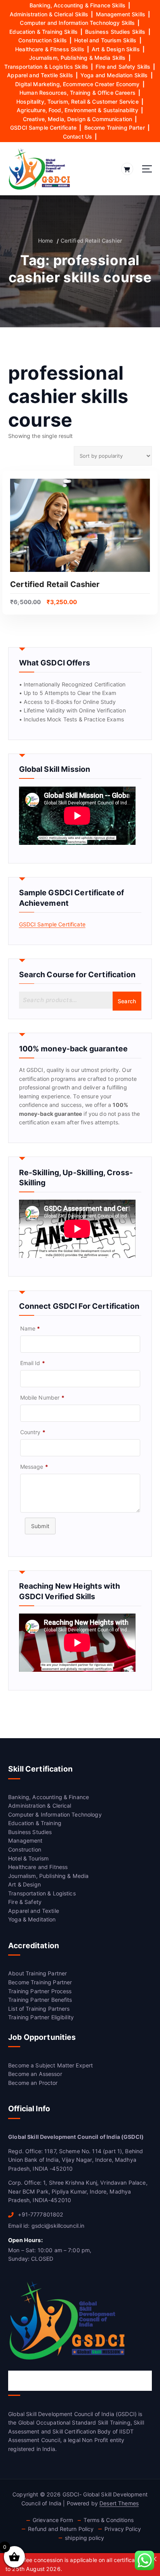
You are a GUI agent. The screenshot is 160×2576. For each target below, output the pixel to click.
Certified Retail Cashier (91, 241)
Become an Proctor (33, 2083)
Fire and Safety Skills (123, 67)
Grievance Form (53, 2520)
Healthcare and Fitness (38, 1867)
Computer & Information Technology (55, 1814)
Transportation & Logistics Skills (46, 67)
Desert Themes (119, 2503)
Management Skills (121, 14)
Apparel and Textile (34, 1911)
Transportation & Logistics (42, 1893)
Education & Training (35, 1823)
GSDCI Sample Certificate (43, 128)
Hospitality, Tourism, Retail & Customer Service (77, 102)
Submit (40, 1526)
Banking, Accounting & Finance (49, 1797)
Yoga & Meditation (32, 1919)
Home (46, 241)
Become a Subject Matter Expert (50, 2065)
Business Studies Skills (115, 32)
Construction (25, 1849)
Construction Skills (43, 40)
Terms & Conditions (109, 2520)
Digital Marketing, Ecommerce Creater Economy (77, 84)
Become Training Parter (115, 128)
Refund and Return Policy (61, 2529)
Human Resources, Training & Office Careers (77, 93)
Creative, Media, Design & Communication (78, 119)
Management (25, 1840)
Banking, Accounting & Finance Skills (77, 5)
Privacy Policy (123, 2529)
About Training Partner (37, 1973)
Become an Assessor (35, 2074)
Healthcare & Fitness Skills (50, 49)
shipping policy (84, 2538)
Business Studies (30, 1832)
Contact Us (77, 136)
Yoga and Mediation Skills (114, 75)
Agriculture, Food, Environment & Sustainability (77, 110)
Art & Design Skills (116, 49)
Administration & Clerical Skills (49, 14)
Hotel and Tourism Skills (105, 40)
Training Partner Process (40, 1991)
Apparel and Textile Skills (40, 75)
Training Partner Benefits (40, 2000)
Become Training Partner (40, 1982)
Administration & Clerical (40, 1806)
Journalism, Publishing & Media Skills (77, 58)
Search (127, 1001)
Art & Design (24, 1884)
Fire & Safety (25, 1902)
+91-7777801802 (40, 2214)
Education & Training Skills (43, 32)
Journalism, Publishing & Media (48, 1876)
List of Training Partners (39, 2009)
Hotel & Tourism (28, 1858)
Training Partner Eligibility (41, 2017)
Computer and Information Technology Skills (77, 23)
